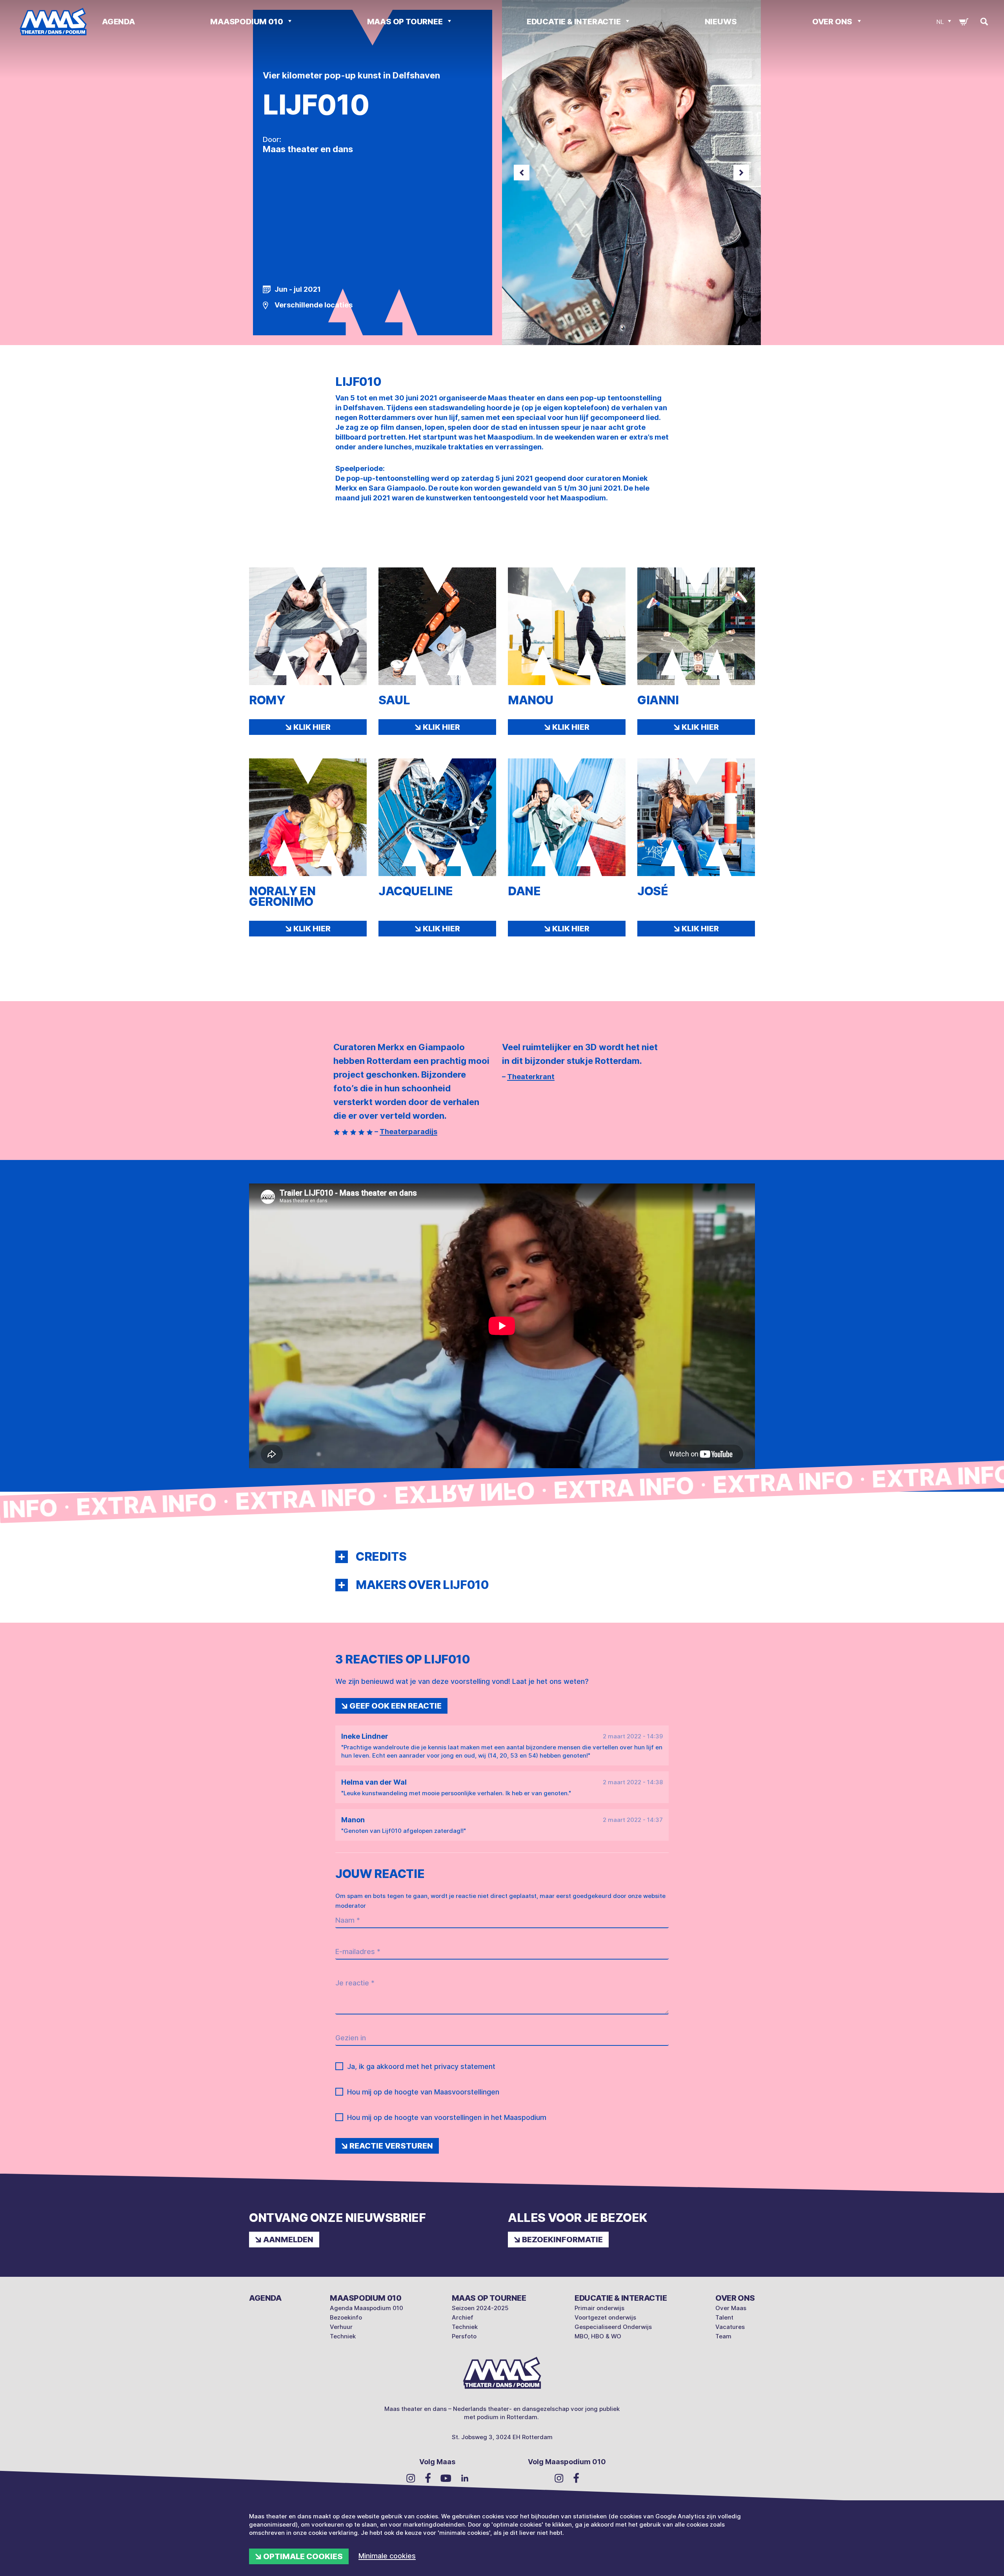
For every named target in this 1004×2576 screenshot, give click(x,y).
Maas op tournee (406, 22)
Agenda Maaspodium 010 (366, 2308)
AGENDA (118, 22)
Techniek (343, 2336)
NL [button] (940, 22)
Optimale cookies (303, 2556)
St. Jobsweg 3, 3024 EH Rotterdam (502, 2437)
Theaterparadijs (408, 1132)
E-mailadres (358, 1952)
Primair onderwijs (599, 2308)
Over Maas (731, 2308)
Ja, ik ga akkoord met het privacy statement (421, 2066)
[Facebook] (428, 2478)
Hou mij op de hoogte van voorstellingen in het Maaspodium (447, 2117)
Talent (724, 2317)
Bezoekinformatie (562, 2240)
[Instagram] (411, 2478)
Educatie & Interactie (575, 22)
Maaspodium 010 (247, 22)
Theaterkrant (531, 1077)
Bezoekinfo (346, 2317)
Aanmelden (288, 2240)
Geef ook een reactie (396, 1706)
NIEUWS (721, 22)
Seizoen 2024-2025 (480, 2308)
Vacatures (730, 2327)
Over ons (833, 22)
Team (723, 2336)
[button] (342, 1557)
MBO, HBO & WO (598, 2336)
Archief (463, 2317)
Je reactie (355, 1983)
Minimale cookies (387, 2556)
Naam (348, 1920)
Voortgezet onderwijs (605, 2317)
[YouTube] (446, 2478)
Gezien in (351, 2038)
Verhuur (341, 2327)
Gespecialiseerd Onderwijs (613, 2327)
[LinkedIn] (465, 2478)
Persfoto (464, 2336)
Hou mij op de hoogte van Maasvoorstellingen (423, 2092)
